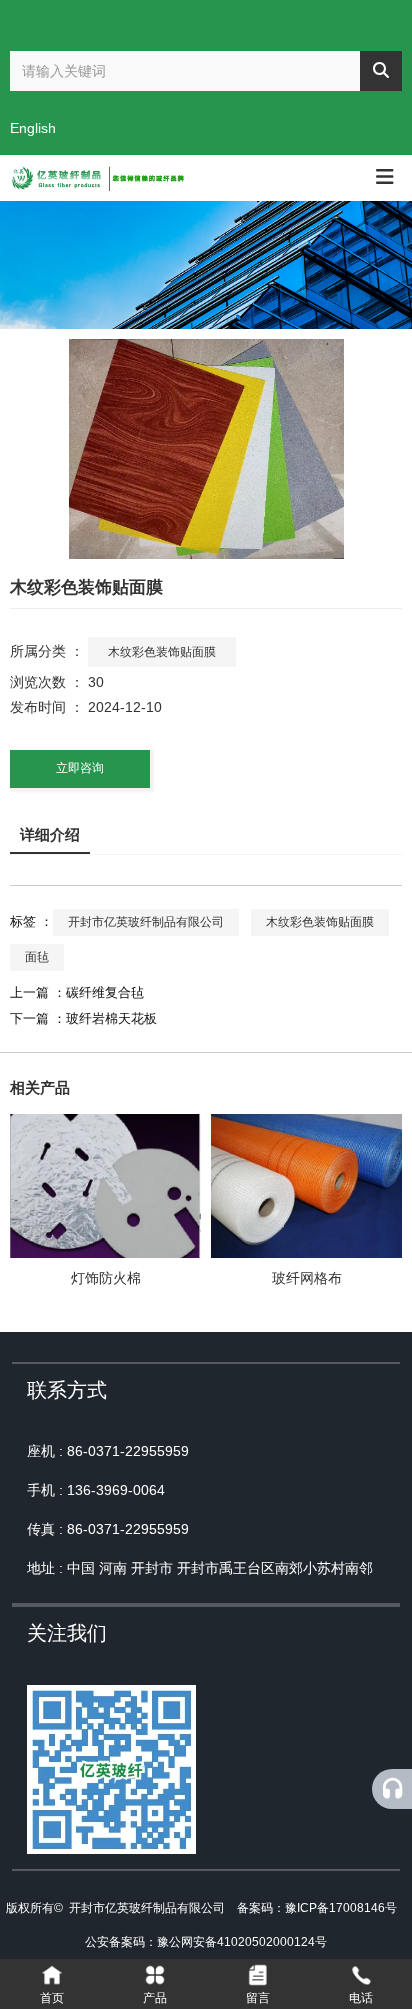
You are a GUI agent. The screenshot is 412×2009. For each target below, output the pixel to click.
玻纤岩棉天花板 (111, 1018)
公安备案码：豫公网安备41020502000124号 (206, 1942)
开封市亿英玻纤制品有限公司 (146, 922)
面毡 (37, 957)
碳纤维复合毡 (105, 992)
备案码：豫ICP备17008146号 (317, 1908)
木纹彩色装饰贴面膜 (162, 652)
